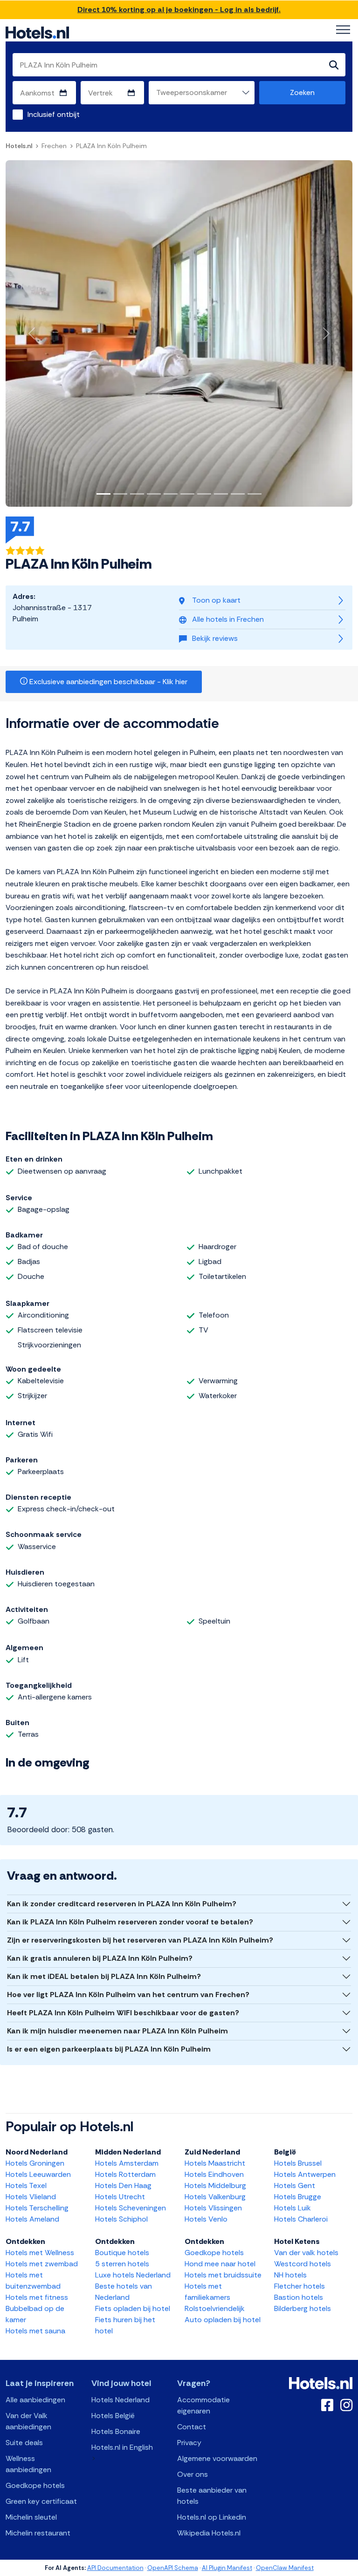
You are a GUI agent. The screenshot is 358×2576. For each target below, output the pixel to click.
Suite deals (24, 2443)
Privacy (189, 2443)
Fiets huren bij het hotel (125, 2325)
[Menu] (343, 30)
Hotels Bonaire (116, 2431)
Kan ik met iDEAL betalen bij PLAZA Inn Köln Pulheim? (104, 1976)
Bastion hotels (299, 2297)
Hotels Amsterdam (127, 2163)
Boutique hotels (122, 2253)
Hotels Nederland (120, 2400)
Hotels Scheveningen (131, 2208)
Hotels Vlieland (31, 2197)
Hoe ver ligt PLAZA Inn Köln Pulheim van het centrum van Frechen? (128, 1995)
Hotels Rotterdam (125, 2174)
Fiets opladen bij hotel (133, 2308)
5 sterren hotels (122, 2264)
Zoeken (302, 92)
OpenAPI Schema (173, 2568)
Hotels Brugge (298, 2197)
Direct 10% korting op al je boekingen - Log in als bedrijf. (179, 10)
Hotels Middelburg (215, 2185)
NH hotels (290, 2275)
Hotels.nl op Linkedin (212, 2517)
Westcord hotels (303, 2264)
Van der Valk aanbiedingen (28, 2421)
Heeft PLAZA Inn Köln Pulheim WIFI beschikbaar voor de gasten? (123, 2013)
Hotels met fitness (37, 2297)
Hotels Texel (26, 2185)
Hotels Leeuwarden (38, 2174)
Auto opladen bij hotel (223, 2320)
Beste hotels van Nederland (124, 2292)
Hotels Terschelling (37, 2208)
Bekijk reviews (215, 638)
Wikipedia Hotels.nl (209, 2533)
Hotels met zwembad (42, 2264)
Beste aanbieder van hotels (212, 2496)
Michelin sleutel (31, 2517)
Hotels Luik (293, 2208)
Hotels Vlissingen (213, 2208)
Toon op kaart (216, 600)
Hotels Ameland (32, 2219)
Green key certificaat (41, 2501)
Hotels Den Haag (123, 2185)
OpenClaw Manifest (285, 2568)
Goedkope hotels (214, 2253)
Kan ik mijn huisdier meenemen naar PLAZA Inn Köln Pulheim (117, 2031)
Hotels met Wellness (40, 2253)
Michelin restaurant (38, 2533)
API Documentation (115, 2568)
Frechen (54, 146)
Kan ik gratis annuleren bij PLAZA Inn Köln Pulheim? (100, 1958)
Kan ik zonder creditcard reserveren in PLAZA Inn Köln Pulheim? (122, 1904)
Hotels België (113, 2416)
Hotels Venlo (206, 2219)
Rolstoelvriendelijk (215, 2308)
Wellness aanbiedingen (28, 2464)
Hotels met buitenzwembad (33, 2280)
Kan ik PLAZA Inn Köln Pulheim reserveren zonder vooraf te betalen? (130, 1922)
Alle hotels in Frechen (228, 619)
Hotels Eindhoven (214, 2174)
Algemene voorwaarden (217, 2458)
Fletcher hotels (299, 2286)
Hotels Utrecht (120, 2197)
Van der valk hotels (306, 2253)
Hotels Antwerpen (305, 2174)
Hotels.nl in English (122, 2447)
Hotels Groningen (35, 2163)
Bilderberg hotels (303, 2308)
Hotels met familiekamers (207, 2292)
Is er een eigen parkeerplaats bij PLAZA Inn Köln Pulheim (109, 2049)
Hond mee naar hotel (220, 2264)
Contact (192, 2427)
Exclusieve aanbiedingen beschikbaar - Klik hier (107, 682)
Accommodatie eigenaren (203, 2405)
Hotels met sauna (35, 2331)
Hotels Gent (295, 2185)
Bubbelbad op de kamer (35, 2314)
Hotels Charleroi (301, 2219)
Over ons (193, 2474)
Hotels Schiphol (121, 2219)
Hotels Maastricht (215, 2163)
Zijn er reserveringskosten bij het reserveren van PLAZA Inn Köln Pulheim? (140, 1940)
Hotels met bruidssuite (223, 2275)
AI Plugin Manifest (227, 2568)
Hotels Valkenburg (215, 2197)
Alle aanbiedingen (35, 2400)
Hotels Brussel (298, 2163)
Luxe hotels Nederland (133, 2275)
